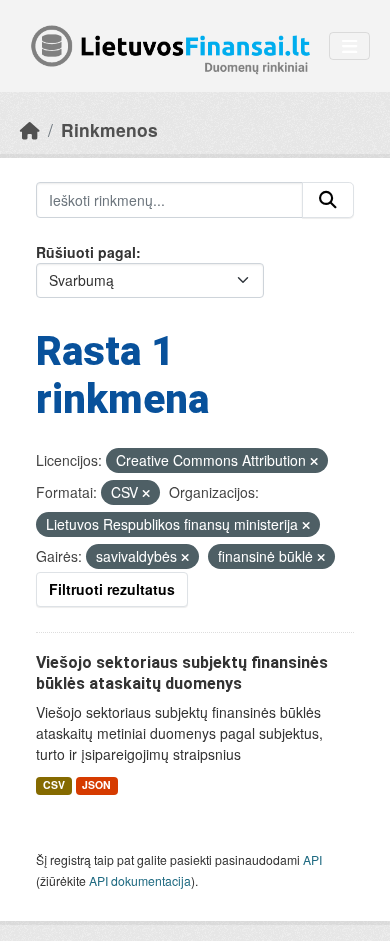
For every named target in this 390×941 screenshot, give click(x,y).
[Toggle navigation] (349, 46)
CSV (54, 784)
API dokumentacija (140, 880)
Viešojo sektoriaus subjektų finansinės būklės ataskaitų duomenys (182, 673)
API (312, 859)
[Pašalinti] (314, 461)
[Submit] (328, 200)
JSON (96, 784)
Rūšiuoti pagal (86, 252)
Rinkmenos (109, 129)
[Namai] (30, 129)
